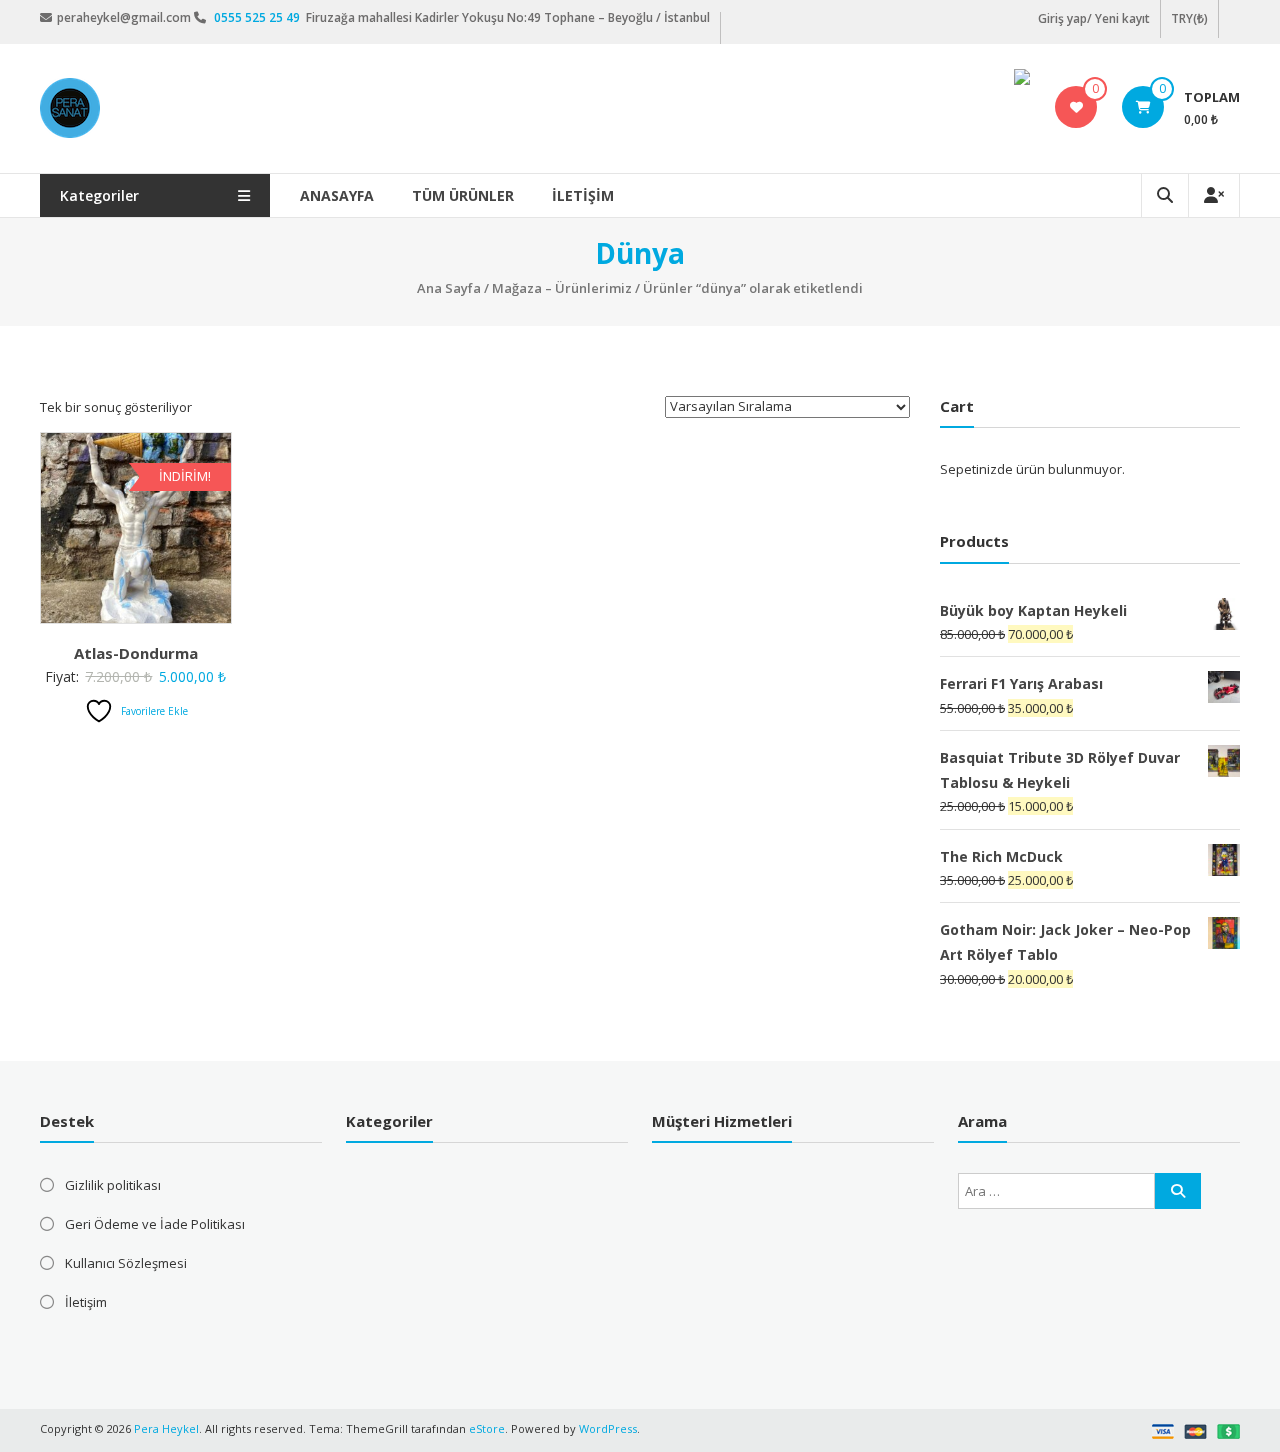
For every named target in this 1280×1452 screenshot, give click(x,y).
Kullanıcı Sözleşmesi (126, 1263)
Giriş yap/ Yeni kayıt (1094, 18)
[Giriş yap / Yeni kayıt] (1214, 195)
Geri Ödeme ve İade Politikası (155, 1224)
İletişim (583, 195)
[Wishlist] (1076, 107)
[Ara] (1178, 1191)
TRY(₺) (1189, 18)
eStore (487, 1428)
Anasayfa (337, 195)
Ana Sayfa (449, 288)
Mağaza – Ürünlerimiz (562, 288)
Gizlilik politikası (113, 1185)
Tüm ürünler (463, 195)
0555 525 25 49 (258, 17)
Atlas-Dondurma (136, 653)
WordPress (608, 1428)
